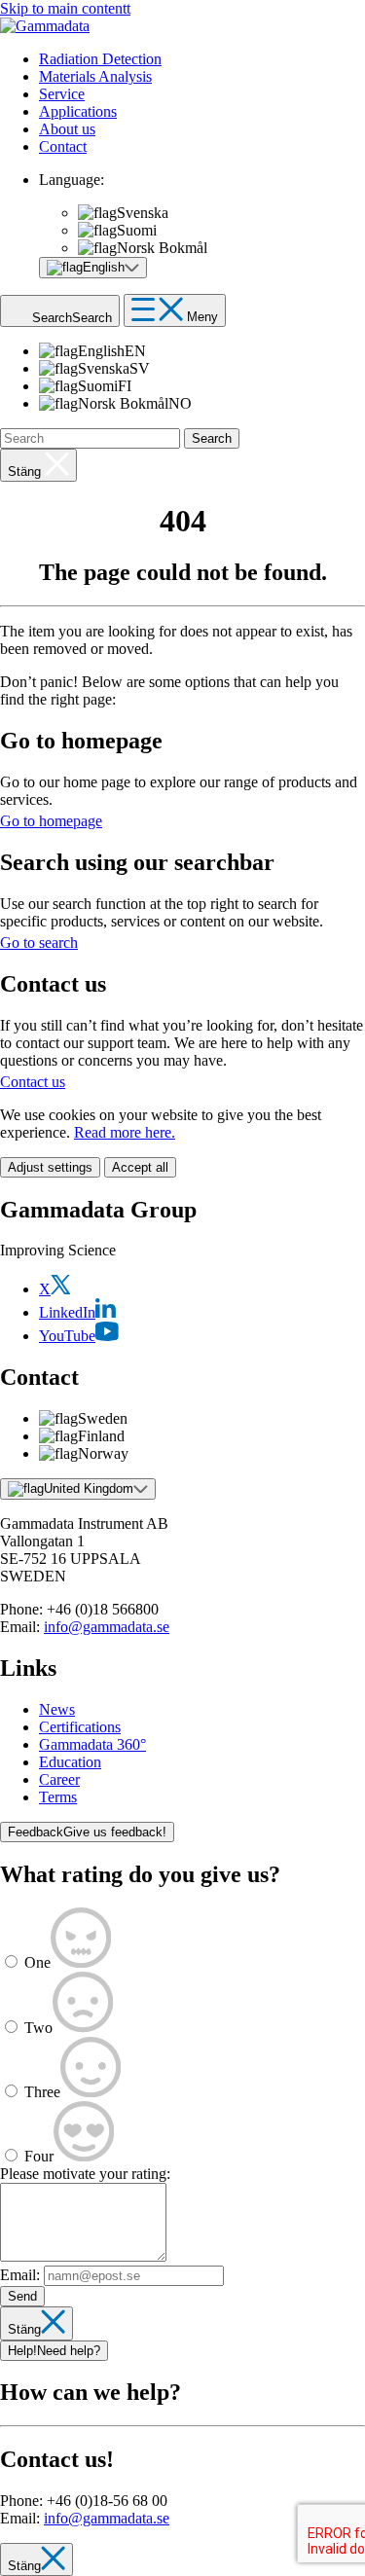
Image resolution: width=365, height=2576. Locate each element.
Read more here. (125, 1132)
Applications (78, 111)
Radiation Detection (100, 59)
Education (70, 1762)
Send (22, 2296)
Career (59, 1779)
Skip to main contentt (65, 8)
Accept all (140, 1167)
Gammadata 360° (92, 1744)
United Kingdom (89, 1488)
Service (62, 94)
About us (67, 129)
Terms (58, 1797)
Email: (20, 2275)
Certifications (80, 1727)
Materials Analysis (95, 76)
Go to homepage (51, 821)
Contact (63, 146)
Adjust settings (50, 1167)
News (57, 1709)
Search (212, 438)
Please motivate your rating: (85, 2174)
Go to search (39, 943)
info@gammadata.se (107, 1627)
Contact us (33, 1082)
